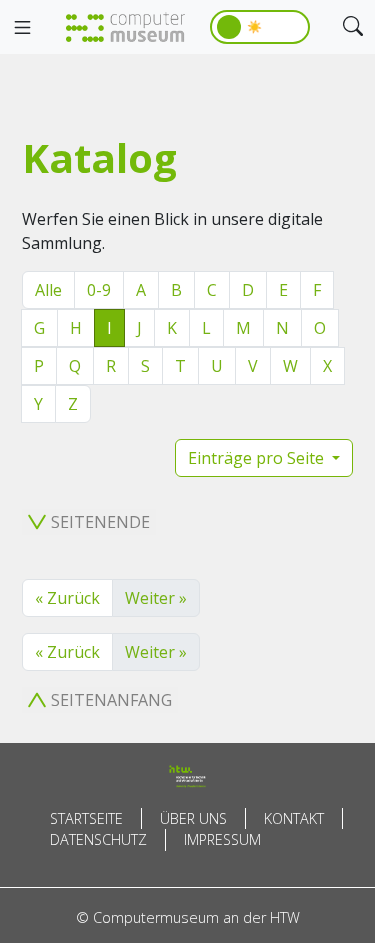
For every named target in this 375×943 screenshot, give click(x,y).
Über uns (193, 818)
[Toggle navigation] (22, 28)
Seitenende (100, 522)
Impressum (222, 839)
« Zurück (67, 598)
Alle (48, 290)
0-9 (99, 290)
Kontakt (294, 818)
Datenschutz (98, 839)
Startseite (86, 818)
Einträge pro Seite (258, 458)
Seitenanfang (111, 700)
